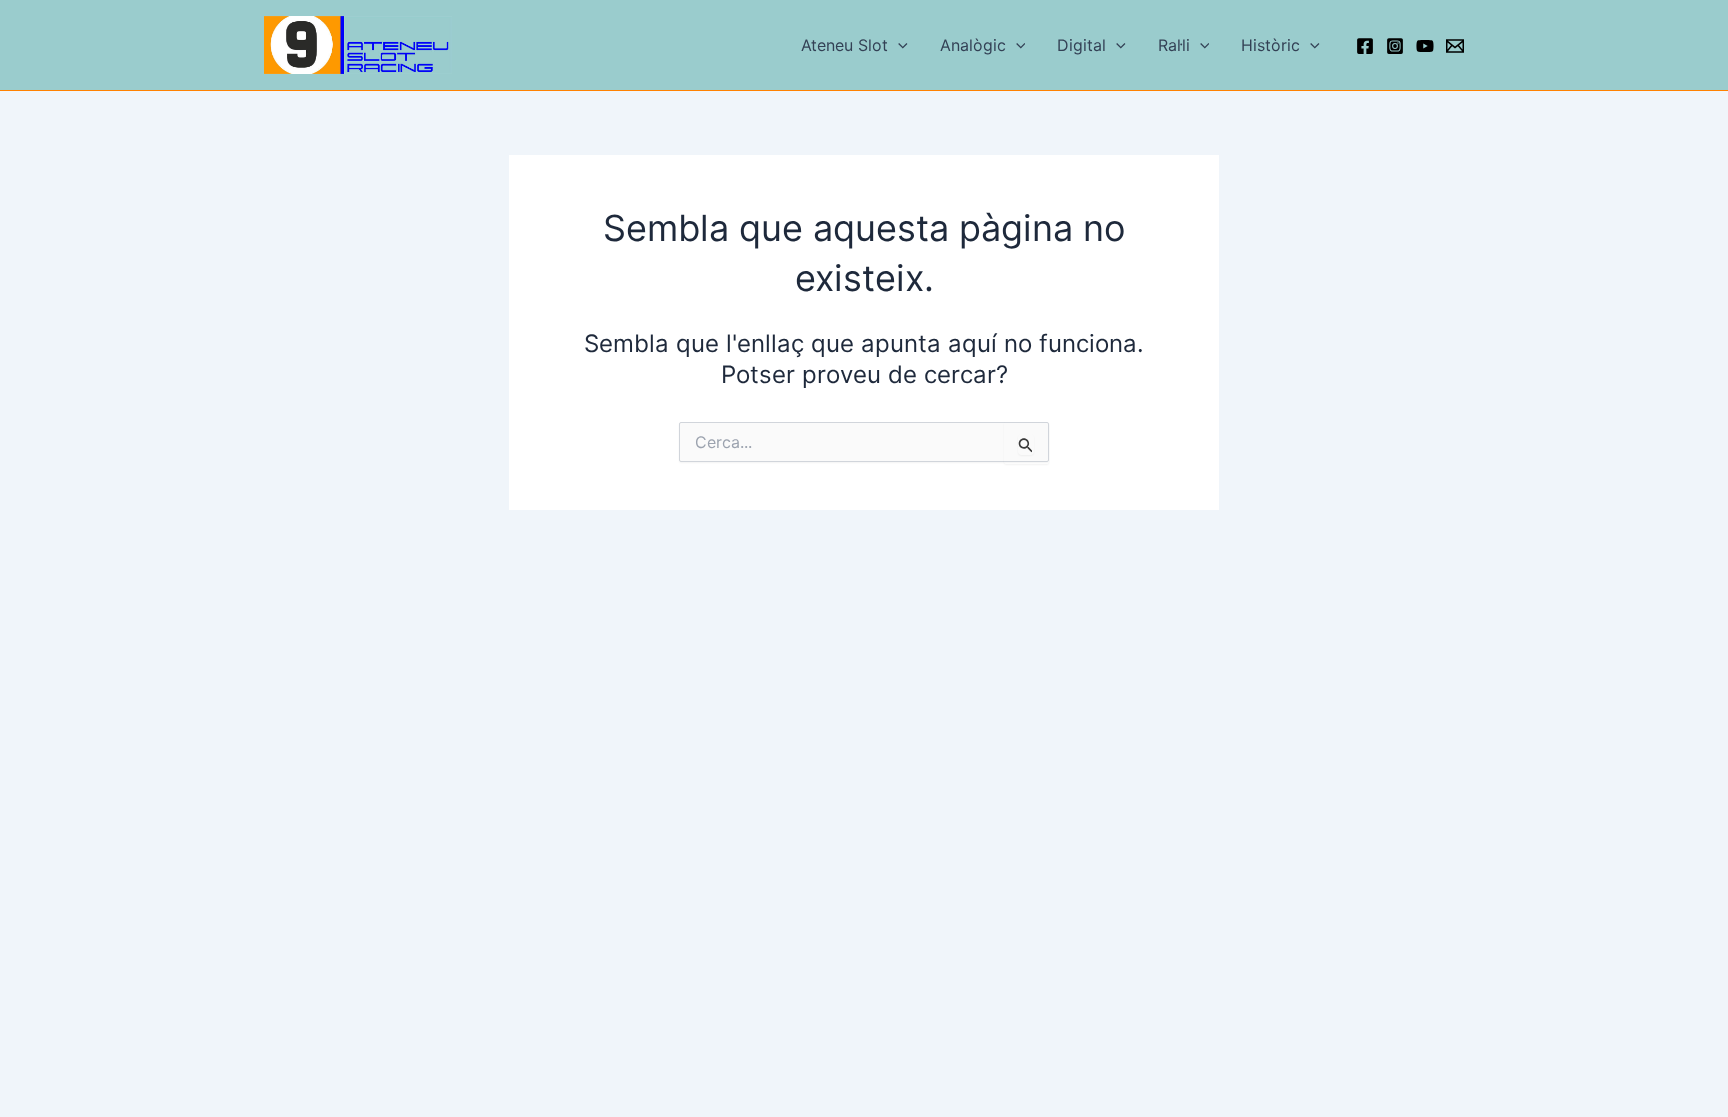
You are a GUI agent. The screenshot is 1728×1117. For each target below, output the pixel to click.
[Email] (1455, 46)
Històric (1270, 45)
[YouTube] (1425, 46)
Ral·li (1174, 45)
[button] (898, 45)
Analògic (973, 45)
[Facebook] (1365, 46)
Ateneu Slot (844, 45)
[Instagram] (1395, 46)
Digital (1081, 45)
